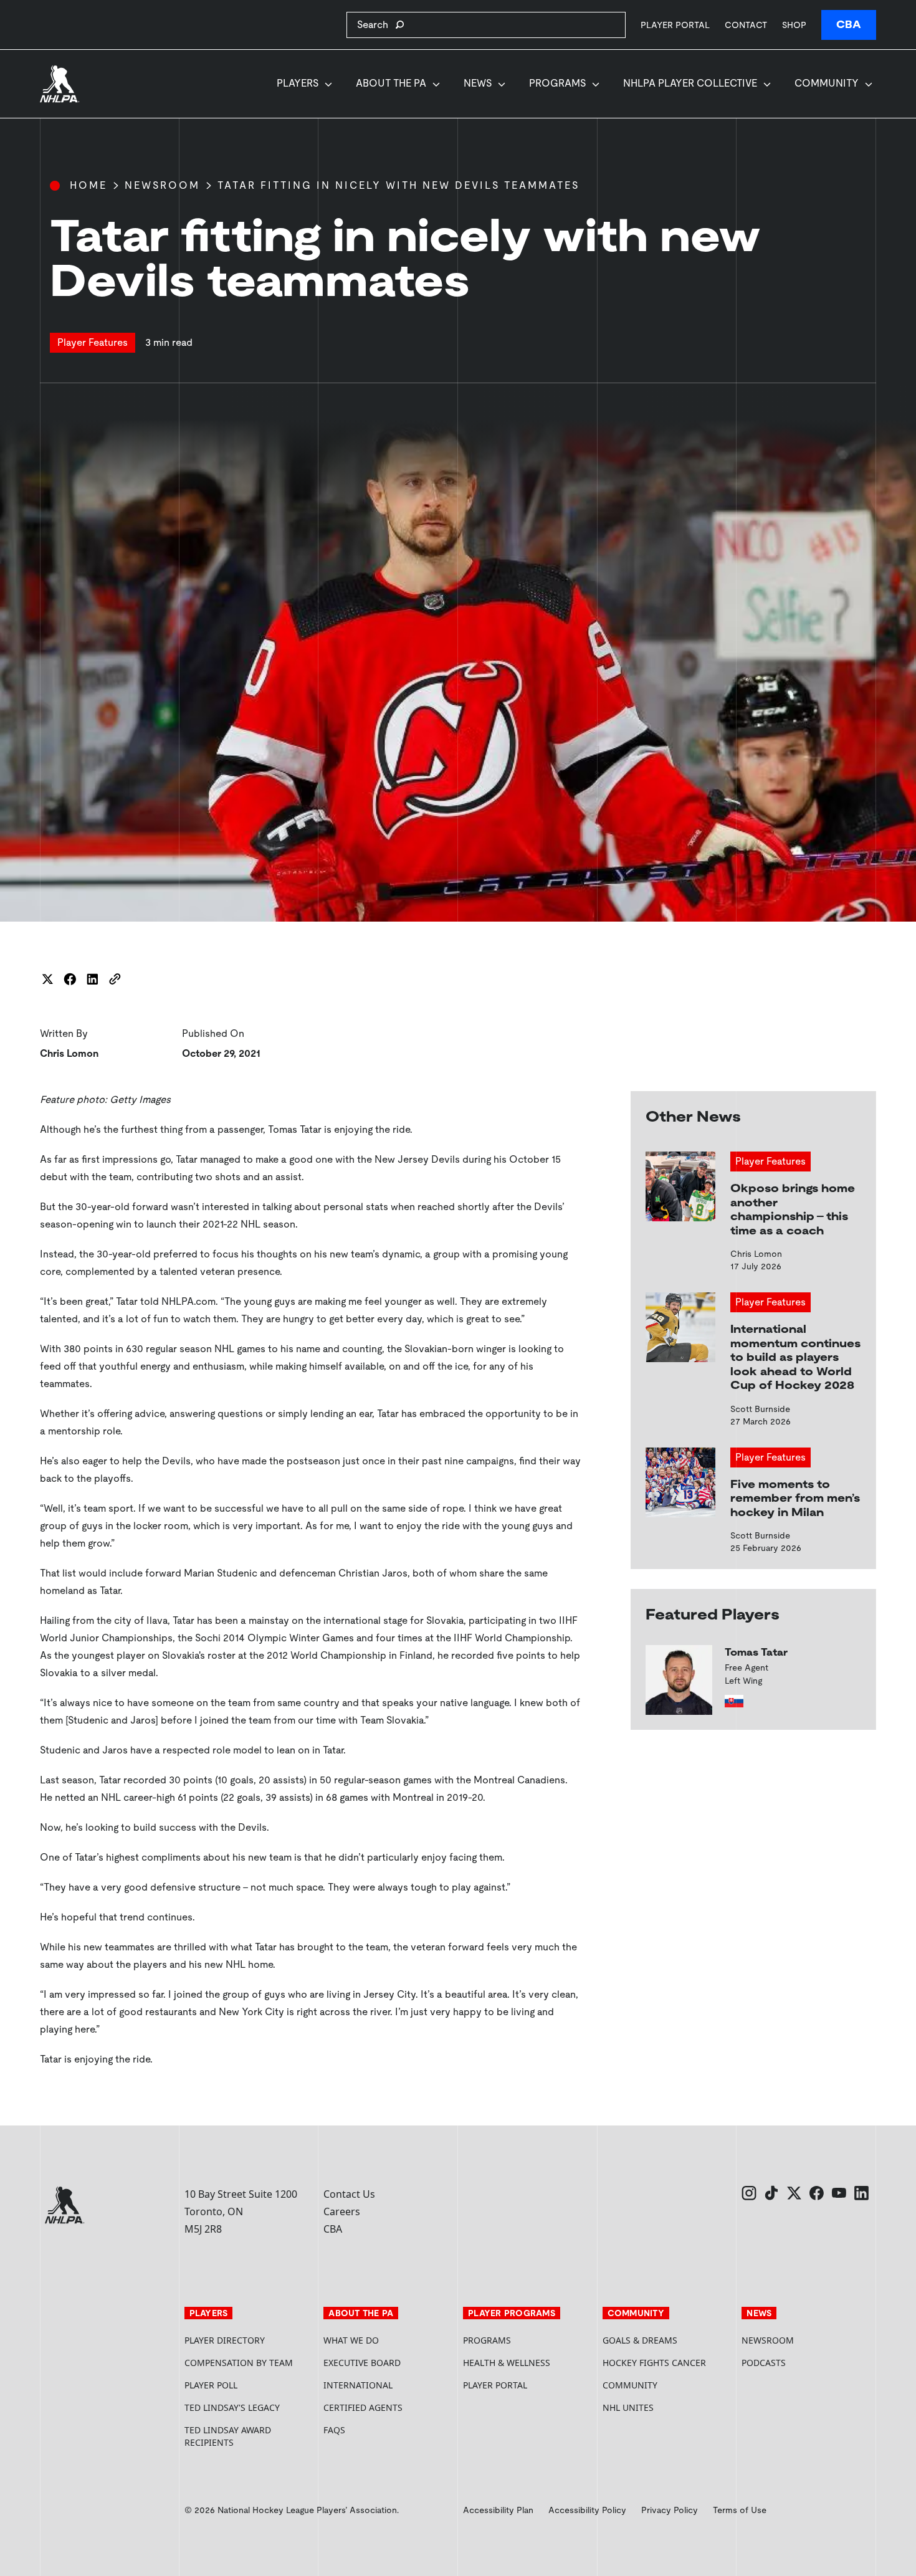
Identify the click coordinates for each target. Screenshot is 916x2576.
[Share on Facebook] (70, 979)
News (478, 83)
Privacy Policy (670, 2510)
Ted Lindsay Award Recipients (228, 2436)
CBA (849, 25)
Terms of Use (740, 2510)
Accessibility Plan (498, 2510)
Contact (746, 25)
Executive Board (362, 2363)
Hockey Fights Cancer (654, 2363)
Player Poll (211, 2385)
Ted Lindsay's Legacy (232, 2407)
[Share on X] (47, 979)
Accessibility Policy (587, 2510)
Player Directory (225, 2340)
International (358, 2385)
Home (88, 185)
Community (827, 83)
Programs (557, 83)
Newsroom (162, 185)
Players (298, 83)
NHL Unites (667, 2407)
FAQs (334, 2430)
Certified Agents (363, 2407)
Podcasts (764, 2363)
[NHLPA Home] (60, 84)
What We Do (351, 2340)
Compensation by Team (239, 2363)
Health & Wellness (507, 2363)
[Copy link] (115, 979)
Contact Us (349, 2194)
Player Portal (675, 25)
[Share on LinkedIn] (92, 979)
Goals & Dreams (640, 2340)
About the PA (391, 83)
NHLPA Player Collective (690, 83)
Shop (794, 25)
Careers (342, 2211)
